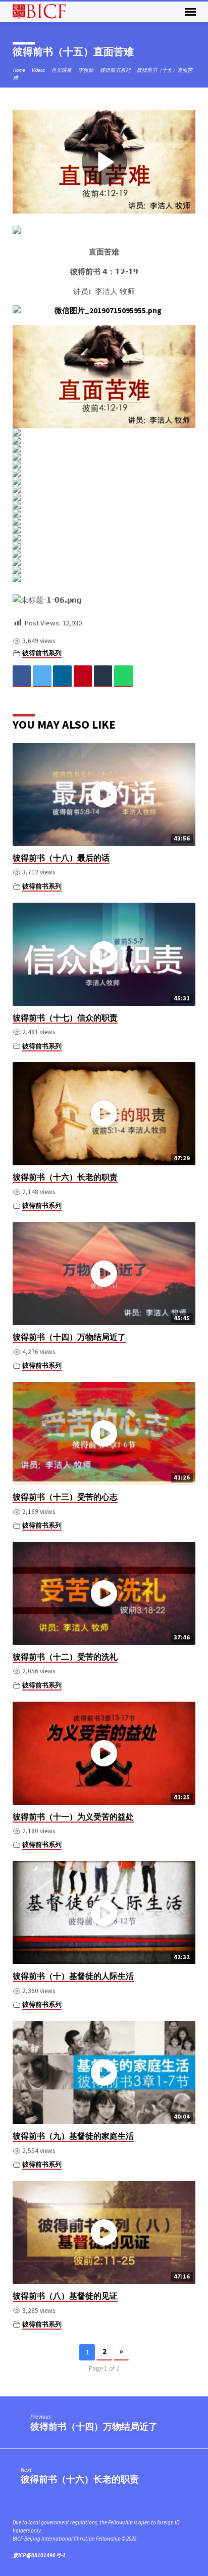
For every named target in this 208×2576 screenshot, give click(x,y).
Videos (38, 70)
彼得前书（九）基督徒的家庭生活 (73, 2136)
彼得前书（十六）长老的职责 (65, 1177)
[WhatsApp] (123, 676)
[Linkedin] (62, 676)
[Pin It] (83, 676)
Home (19, 70)
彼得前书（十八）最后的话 (61, 858)
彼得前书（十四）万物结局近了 (69, 1337)
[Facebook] (22, 676)
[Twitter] (42, 676)
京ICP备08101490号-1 (39, 2555)
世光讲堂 (62, 70)
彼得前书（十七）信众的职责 (65, 1018)
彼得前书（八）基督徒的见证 (65, 2296)
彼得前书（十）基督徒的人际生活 (73, 1976)
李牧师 (86, 70)
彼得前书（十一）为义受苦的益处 (73, 1817)
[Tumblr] (103, 676)
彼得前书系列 (115, 70)
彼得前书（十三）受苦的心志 (65, 1497)
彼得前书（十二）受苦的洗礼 (65, 1657)
